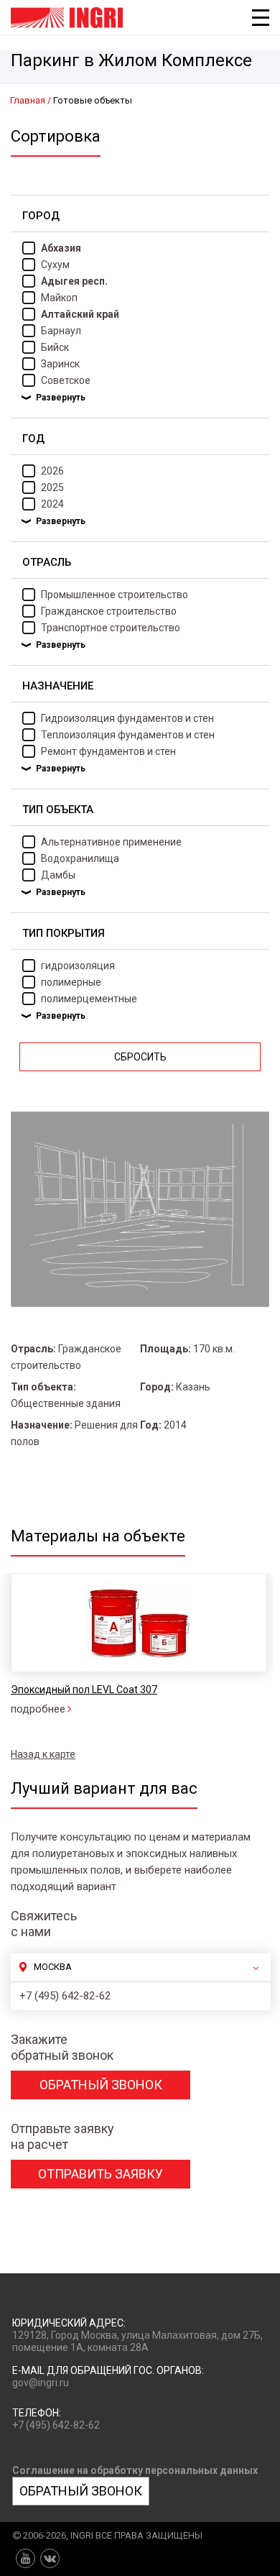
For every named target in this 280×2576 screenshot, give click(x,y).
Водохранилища (80, 858)
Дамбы (58, 875)
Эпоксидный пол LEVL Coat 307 (84, 1690)
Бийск (55, 347)
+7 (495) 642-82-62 (65, 1996)
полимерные (71, 982)
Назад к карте (43, 1754)
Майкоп (59, 298)
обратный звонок (101, 2085)
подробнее (38, 1709)
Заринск (60, 364)
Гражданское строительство (109, 611)
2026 (52, 471)
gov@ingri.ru (41, 2383)
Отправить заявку (101, 2174)
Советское (66, 380)
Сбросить (140, 1057)
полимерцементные (89, 999)
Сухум (55, 265)
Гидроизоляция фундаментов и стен (127, 718)
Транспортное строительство (111, 628)
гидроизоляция (78, 966)
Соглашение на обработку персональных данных (135, 2470)
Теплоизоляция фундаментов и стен (128, 735)
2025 (52, 487)
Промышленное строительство (115, 595)
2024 (52, 504)
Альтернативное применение (111, 842)
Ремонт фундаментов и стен (108, 751)
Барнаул (61, 331)
